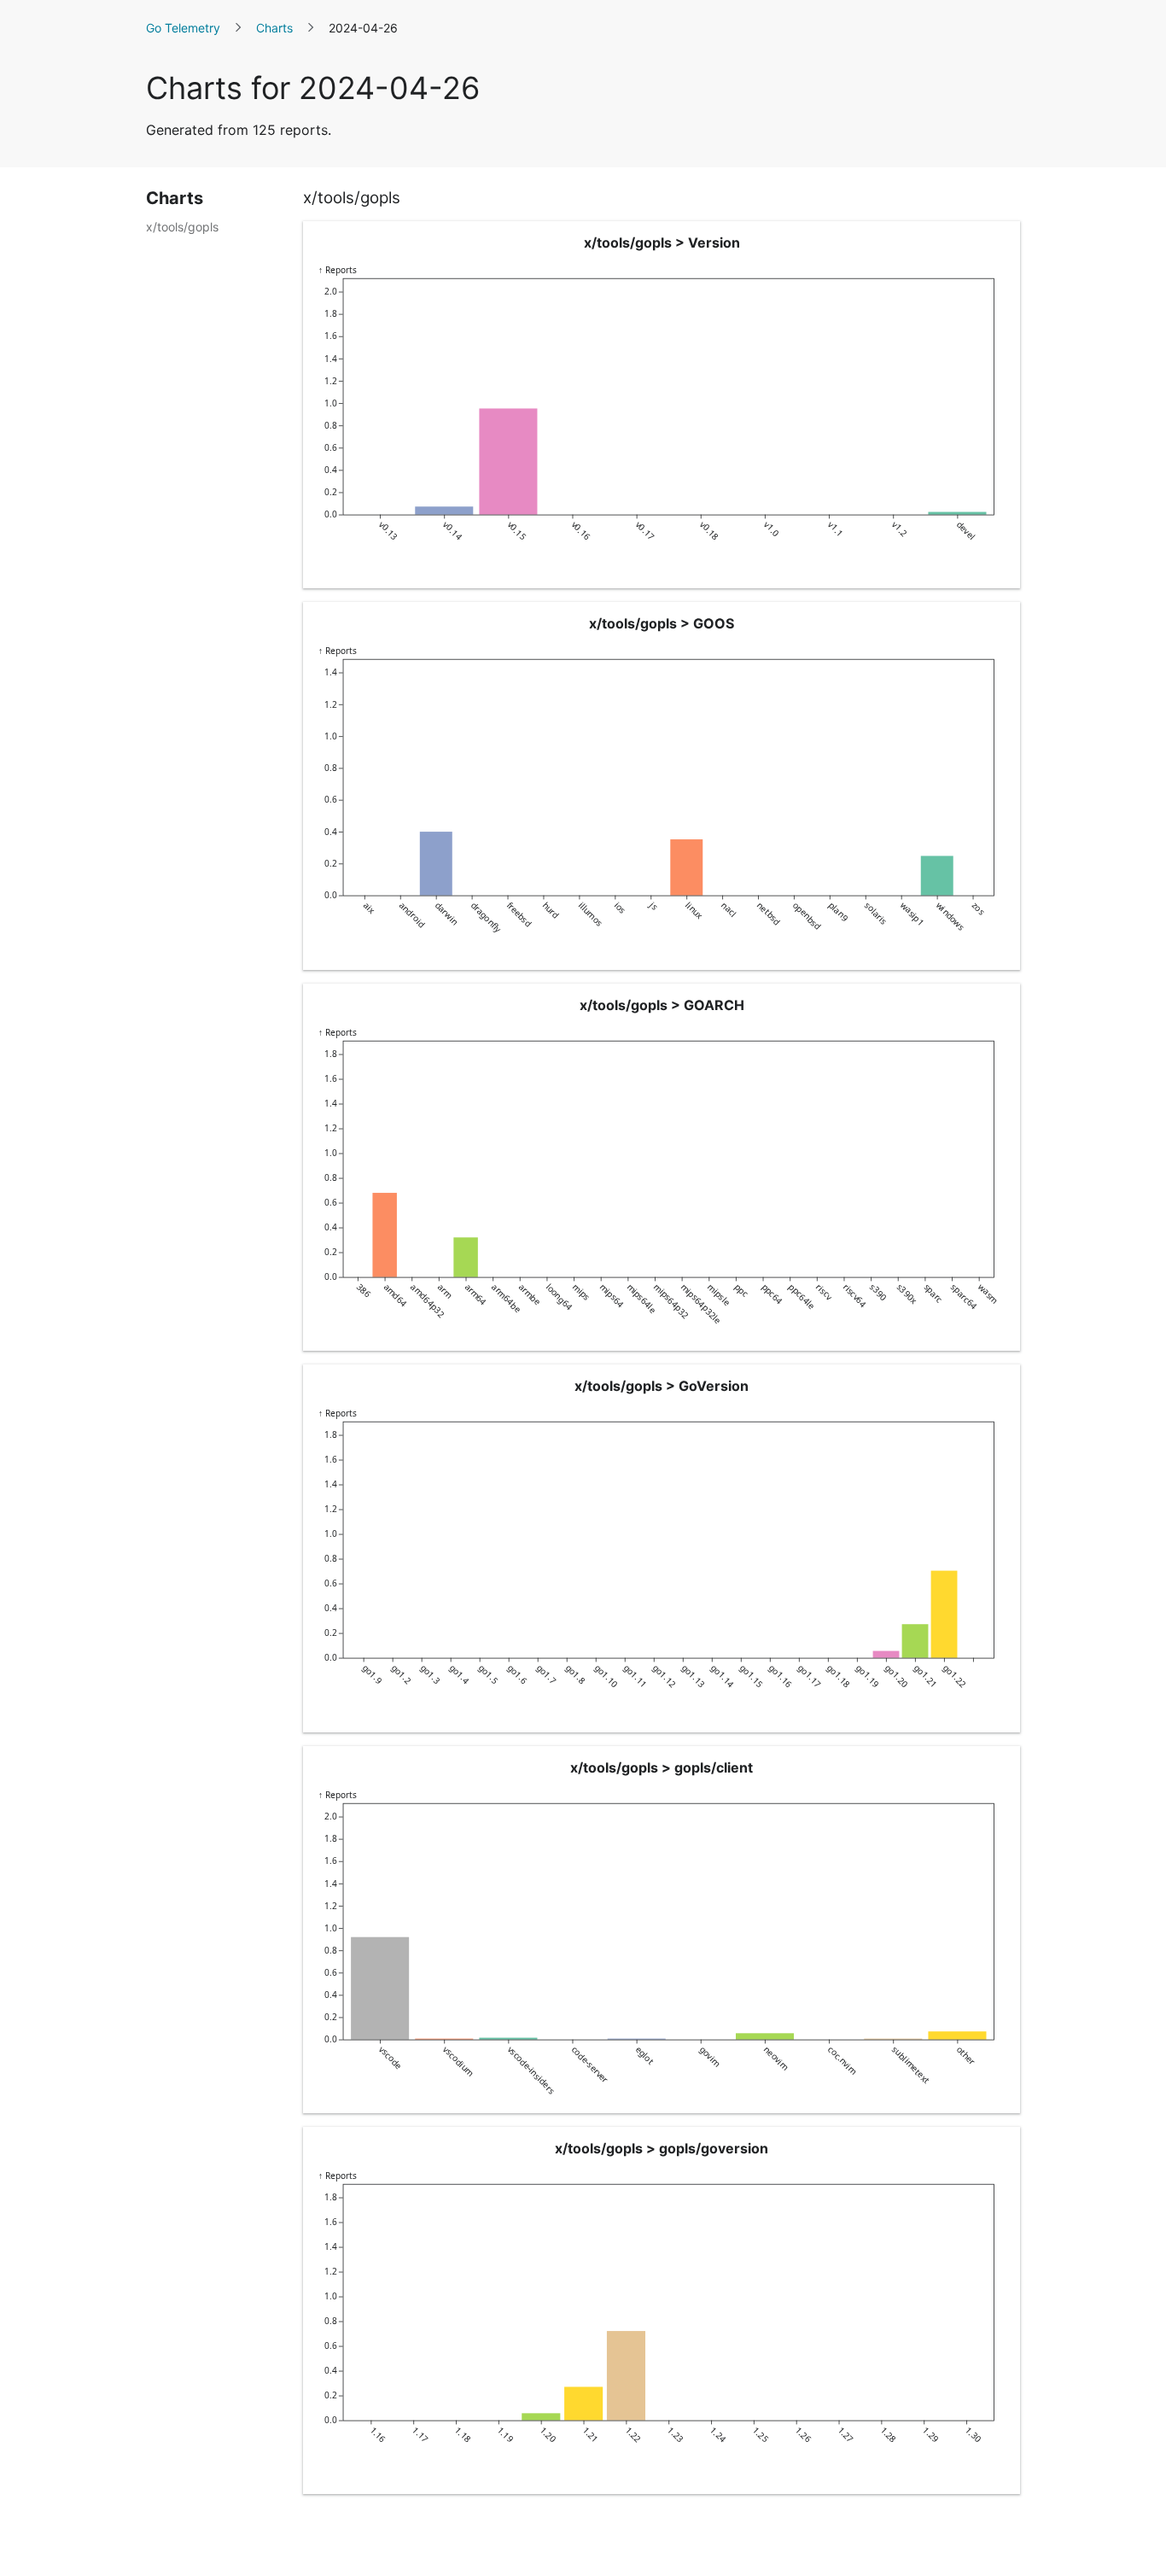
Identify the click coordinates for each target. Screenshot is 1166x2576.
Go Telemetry (183, 28)
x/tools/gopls (182, 227)
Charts (274, 28)
